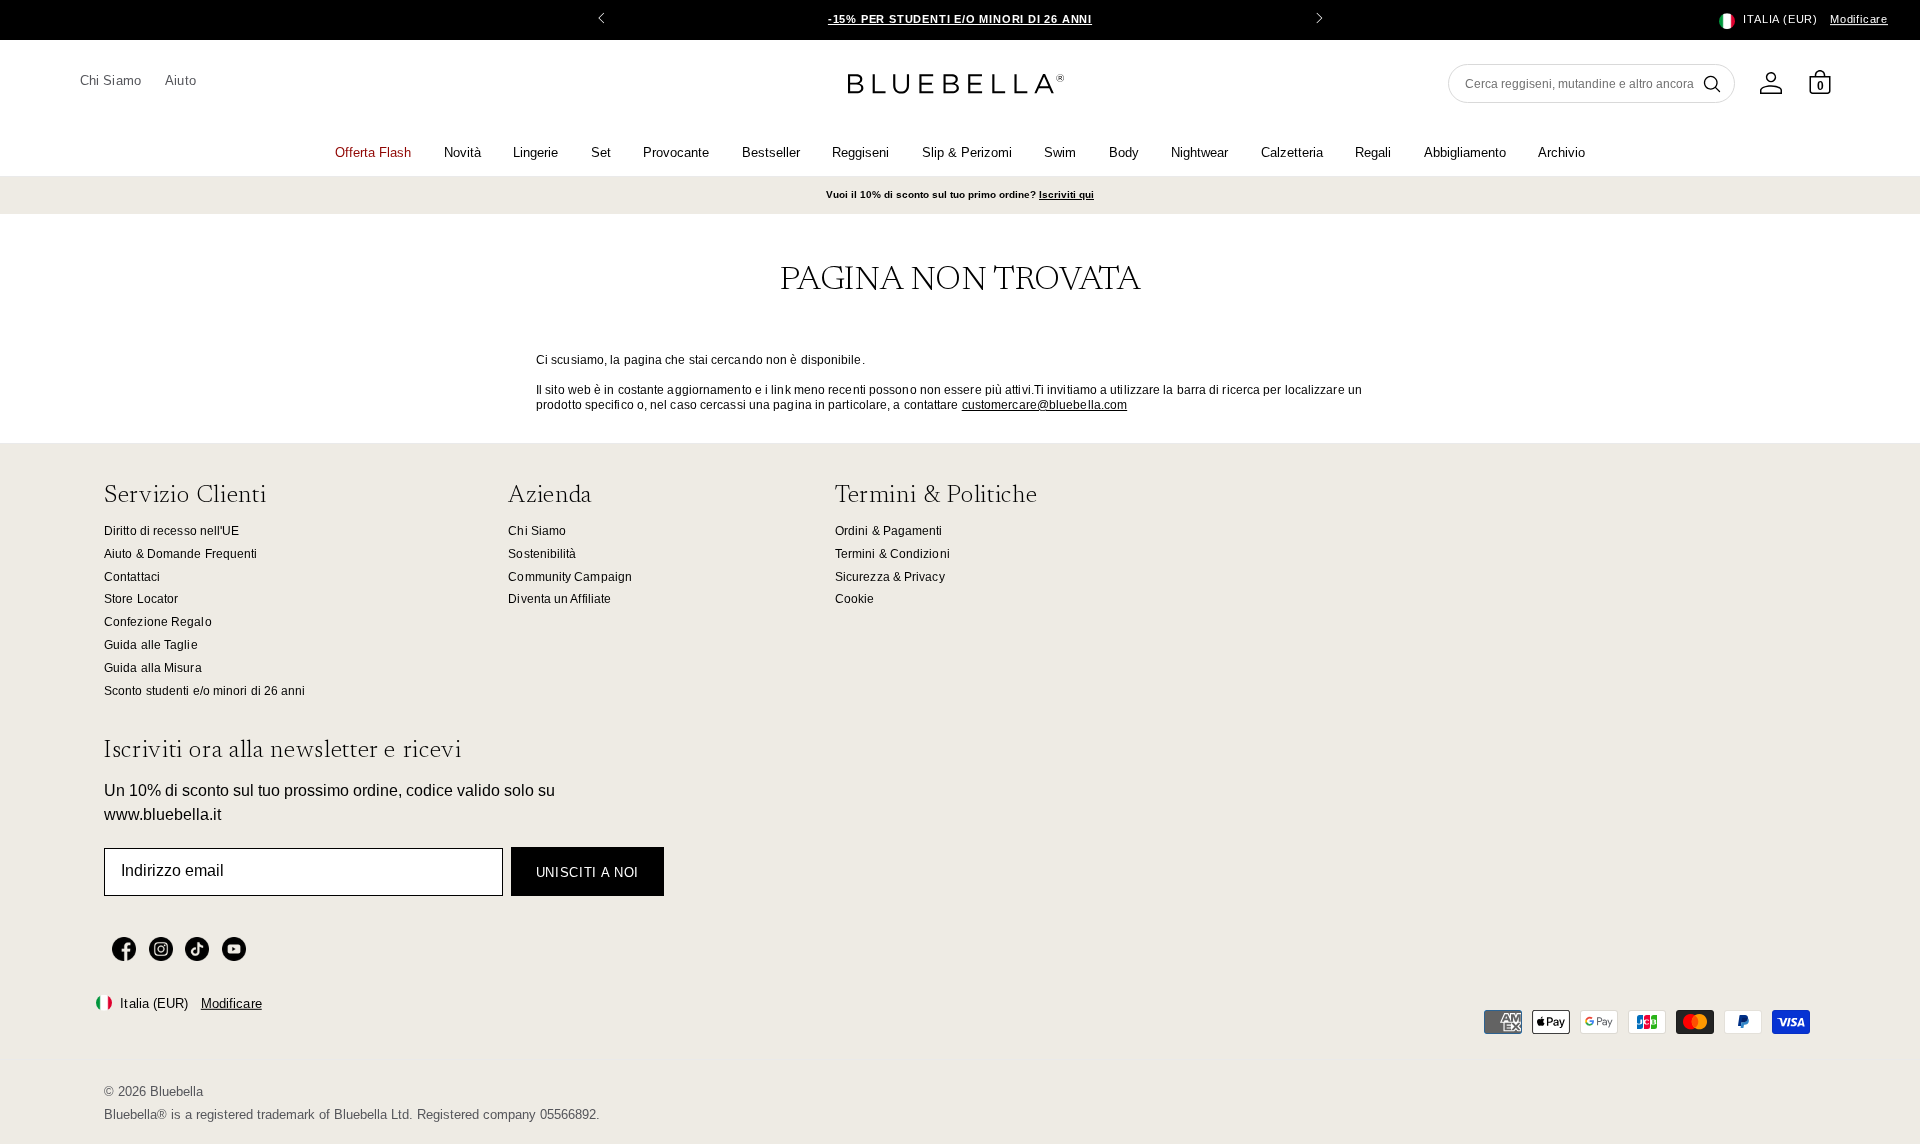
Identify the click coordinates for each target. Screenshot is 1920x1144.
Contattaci (132, 577)
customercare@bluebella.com (1045, 405)
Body (1124, 152)
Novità (462, 152)
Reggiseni (860, 152)
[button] (1319, 20)
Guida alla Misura (153, 668)
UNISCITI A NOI (587, 872)
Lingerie (535, 152)
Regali (1373, 152)
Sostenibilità (542, 554)
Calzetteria (1292, 152)
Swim (1060, 152)
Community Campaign (570, 577)
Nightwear (1199, 152)
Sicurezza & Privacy (890, 577)
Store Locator (141, 599)
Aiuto (180, 80)
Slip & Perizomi (967, 152)
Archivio (1561, 152)
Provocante (676, 152)
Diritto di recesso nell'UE (172, 531)
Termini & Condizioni (892, 554)
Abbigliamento (1465, 152)
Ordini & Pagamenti (889, 531)
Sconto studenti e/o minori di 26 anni (205, 691)
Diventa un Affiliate (559, 599)
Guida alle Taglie (151, 645)
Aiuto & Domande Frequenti (180, 554)
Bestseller (771, 152)
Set (601, 152)
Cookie (855, 599)
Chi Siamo (110, 80)
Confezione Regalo (158, 622)
